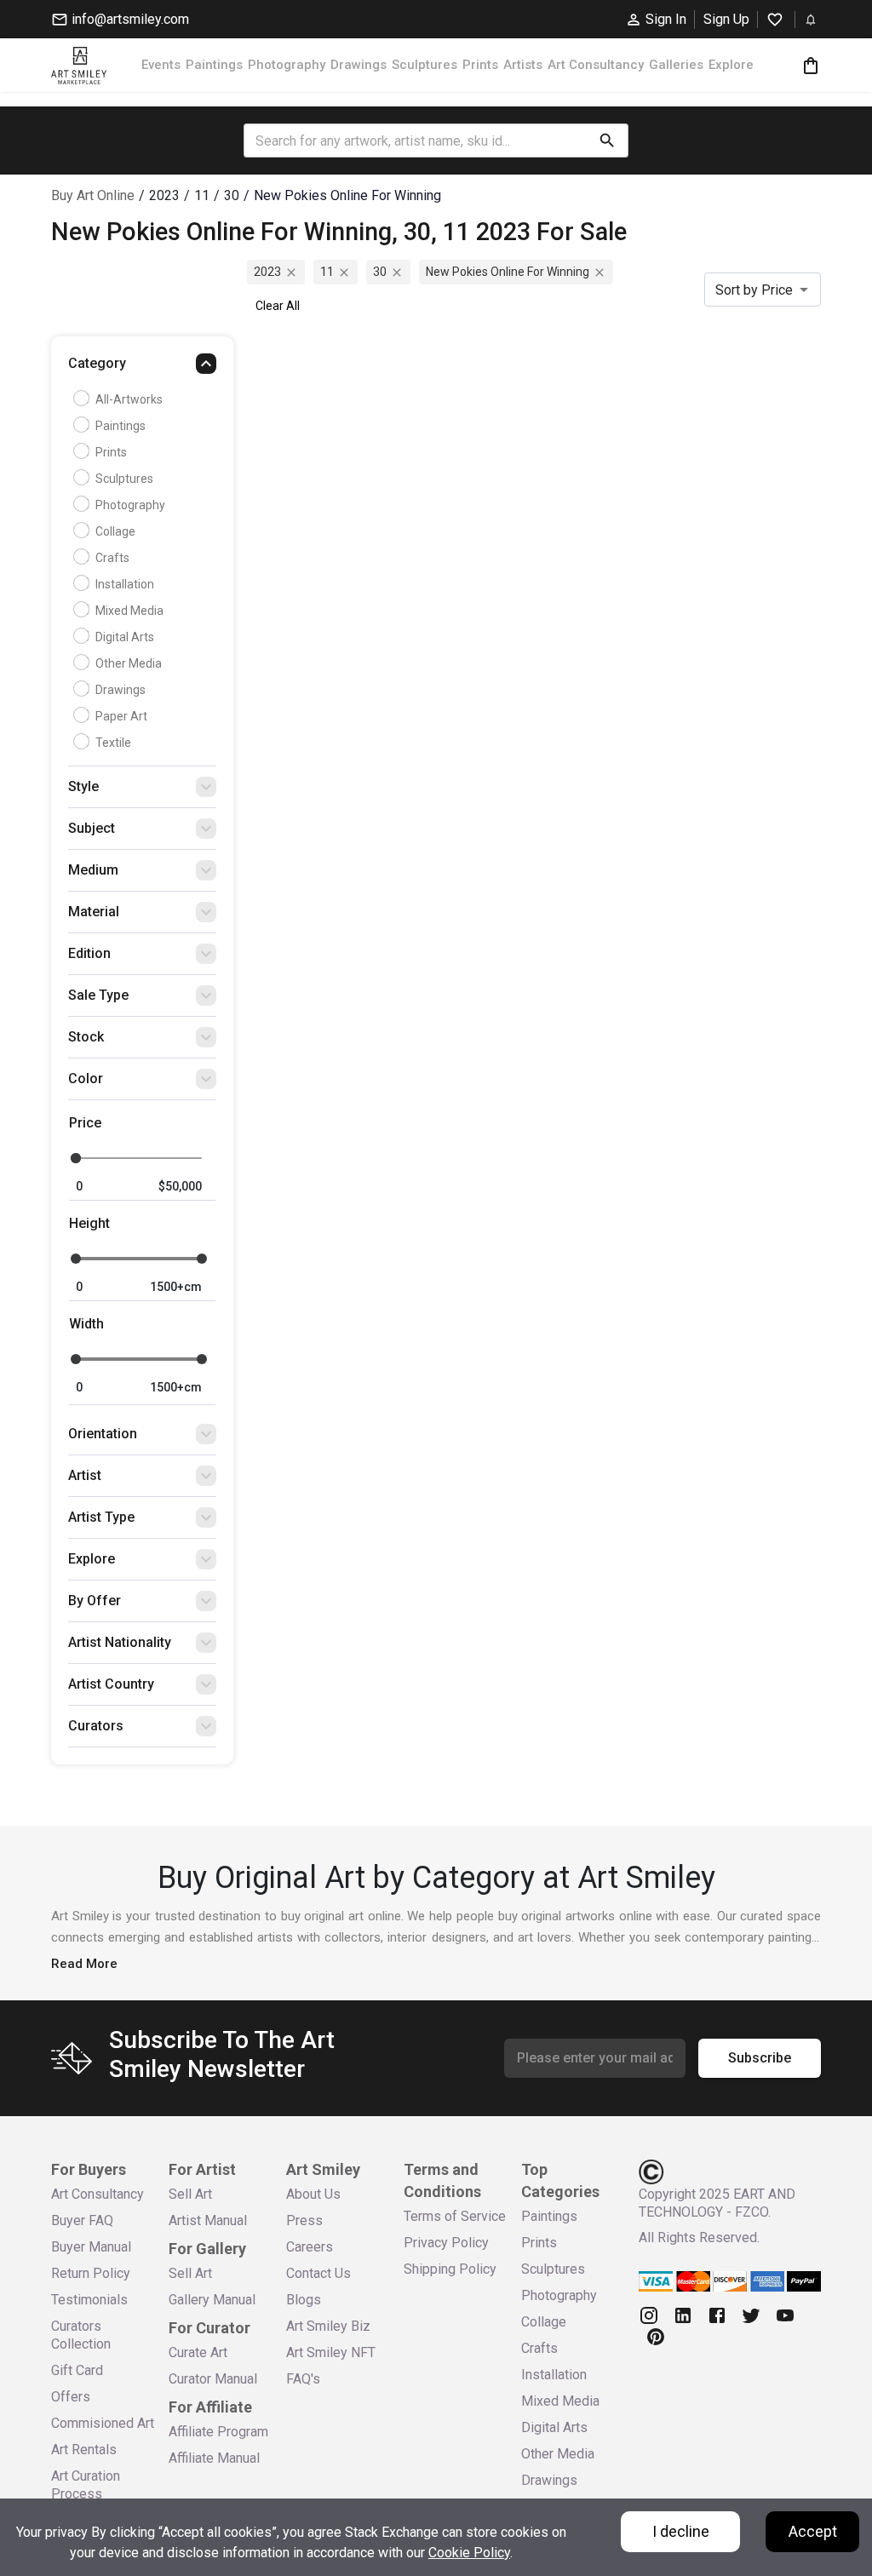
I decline (681, 2531)
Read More (84, 1964)
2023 (267, 272)
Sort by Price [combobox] (754, 290)
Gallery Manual (212, 2300)
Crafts (112, 558)
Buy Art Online (93, 195)
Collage (115, 531)
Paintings (214, 65)
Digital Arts (125, 637)
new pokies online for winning (508, 272)
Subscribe (760, 2058)
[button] (142, 368)
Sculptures (425, 65)
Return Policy (91, 2273)
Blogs (304, 2300)
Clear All (278, 306)
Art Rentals (84, 2450)
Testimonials (89, 2300)
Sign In (666, 19)
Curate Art (198, 2352)
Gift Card (77, 2370)
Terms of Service (455, 2216)
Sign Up (726, 19)
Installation (125, 584)
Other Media (129, 663)
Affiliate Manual (214, 2458)
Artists (523, 65)
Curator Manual (213, 2379)
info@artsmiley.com (130, 19)
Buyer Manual (91, 2247)
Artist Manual (208, 2220)
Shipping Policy (450, 2269)
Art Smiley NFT (331, 2352)
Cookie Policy (469, 2553)
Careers (310, 2247)
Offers (71, 2397)
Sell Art (190, 2194)
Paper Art (121, 716)
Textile (113, 743)
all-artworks (129, 399)
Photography (287, 65)
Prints (480, 65)
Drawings (359, 65)
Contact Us (318, 2273)
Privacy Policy (446, 2243)
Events (161, 65)
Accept (813, 2531)
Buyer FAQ (82, 2220)
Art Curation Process (86, 2485)
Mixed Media (129, 611)
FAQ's (303, 2379)
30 (380, 272)
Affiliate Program (218, 2432)
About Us (313, 2194)
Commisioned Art (103, 2423)
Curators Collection (81, 2335)
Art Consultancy (596, 65)
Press (304, 2220)
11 (327, 272)
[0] (811, 65)
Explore (731, 65)
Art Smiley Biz (328, 2326)
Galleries (676, 65)
